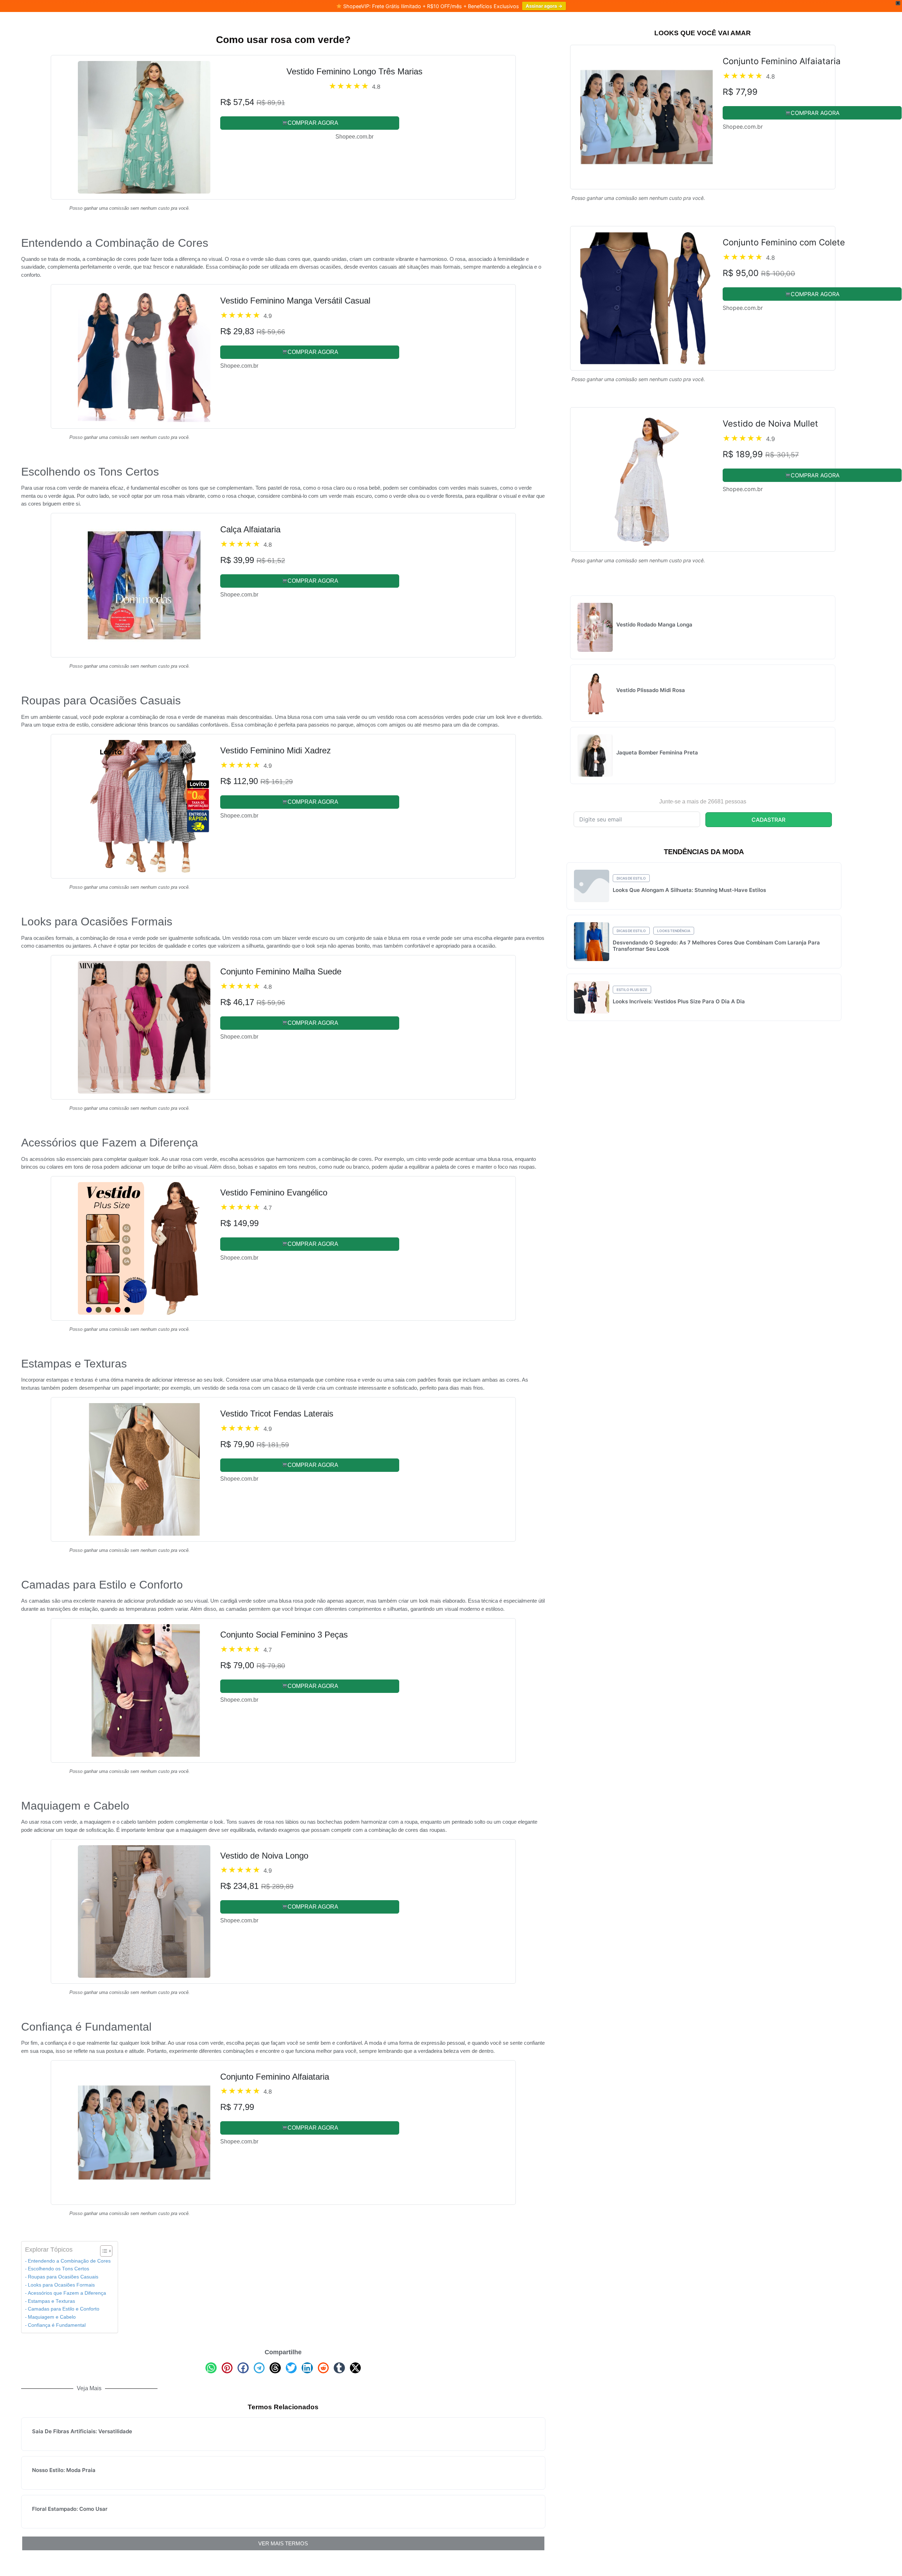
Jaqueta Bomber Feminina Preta (657, 752)
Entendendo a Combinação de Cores (69, 2261)
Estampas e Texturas (51, 2301)
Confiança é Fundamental (57, 2325)
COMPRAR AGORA (313, 123)
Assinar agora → (544, 6)
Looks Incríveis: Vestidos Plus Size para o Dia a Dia (679, 1001)
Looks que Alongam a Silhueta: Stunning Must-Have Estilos (689, 890)
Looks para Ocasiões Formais (61, 2285)
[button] (211, 2368)
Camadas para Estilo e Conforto (64, 2309)
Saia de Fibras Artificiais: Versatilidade (82, 2431)
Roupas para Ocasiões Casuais (63, 2277)
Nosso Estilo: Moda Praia (64, 2470)
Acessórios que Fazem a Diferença (67, 2293)
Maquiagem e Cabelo (52, 2317)
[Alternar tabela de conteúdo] (103, 2251)
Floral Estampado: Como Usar (70, 2509)
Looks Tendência (674, 931)
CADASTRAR (768, 820)
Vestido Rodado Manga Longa (654, 625)
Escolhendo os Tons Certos (58, 2269)
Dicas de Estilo (631, 878)
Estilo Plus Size (632, 990)
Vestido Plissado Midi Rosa (651, 690)
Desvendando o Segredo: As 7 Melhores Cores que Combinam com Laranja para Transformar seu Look (716, 946)
